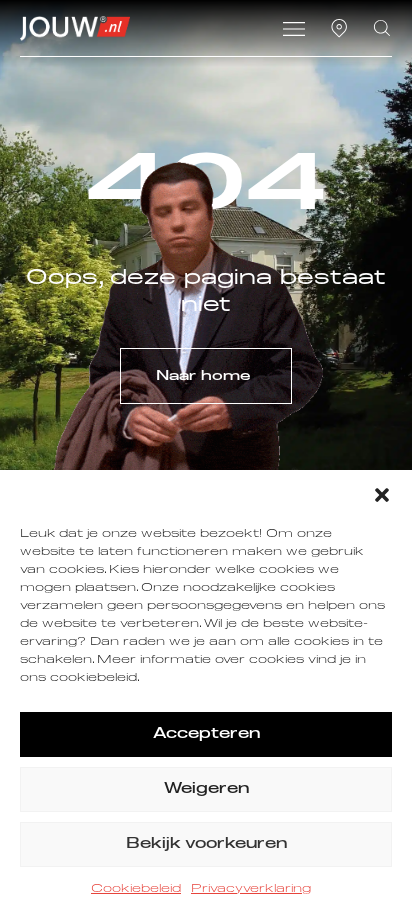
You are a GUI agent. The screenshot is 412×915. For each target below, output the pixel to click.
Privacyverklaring (251, 889)
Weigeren (206, 788)
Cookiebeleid (136, 889)
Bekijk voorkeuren (206, 843)
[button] (382, 495)
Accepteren (206, 733)
